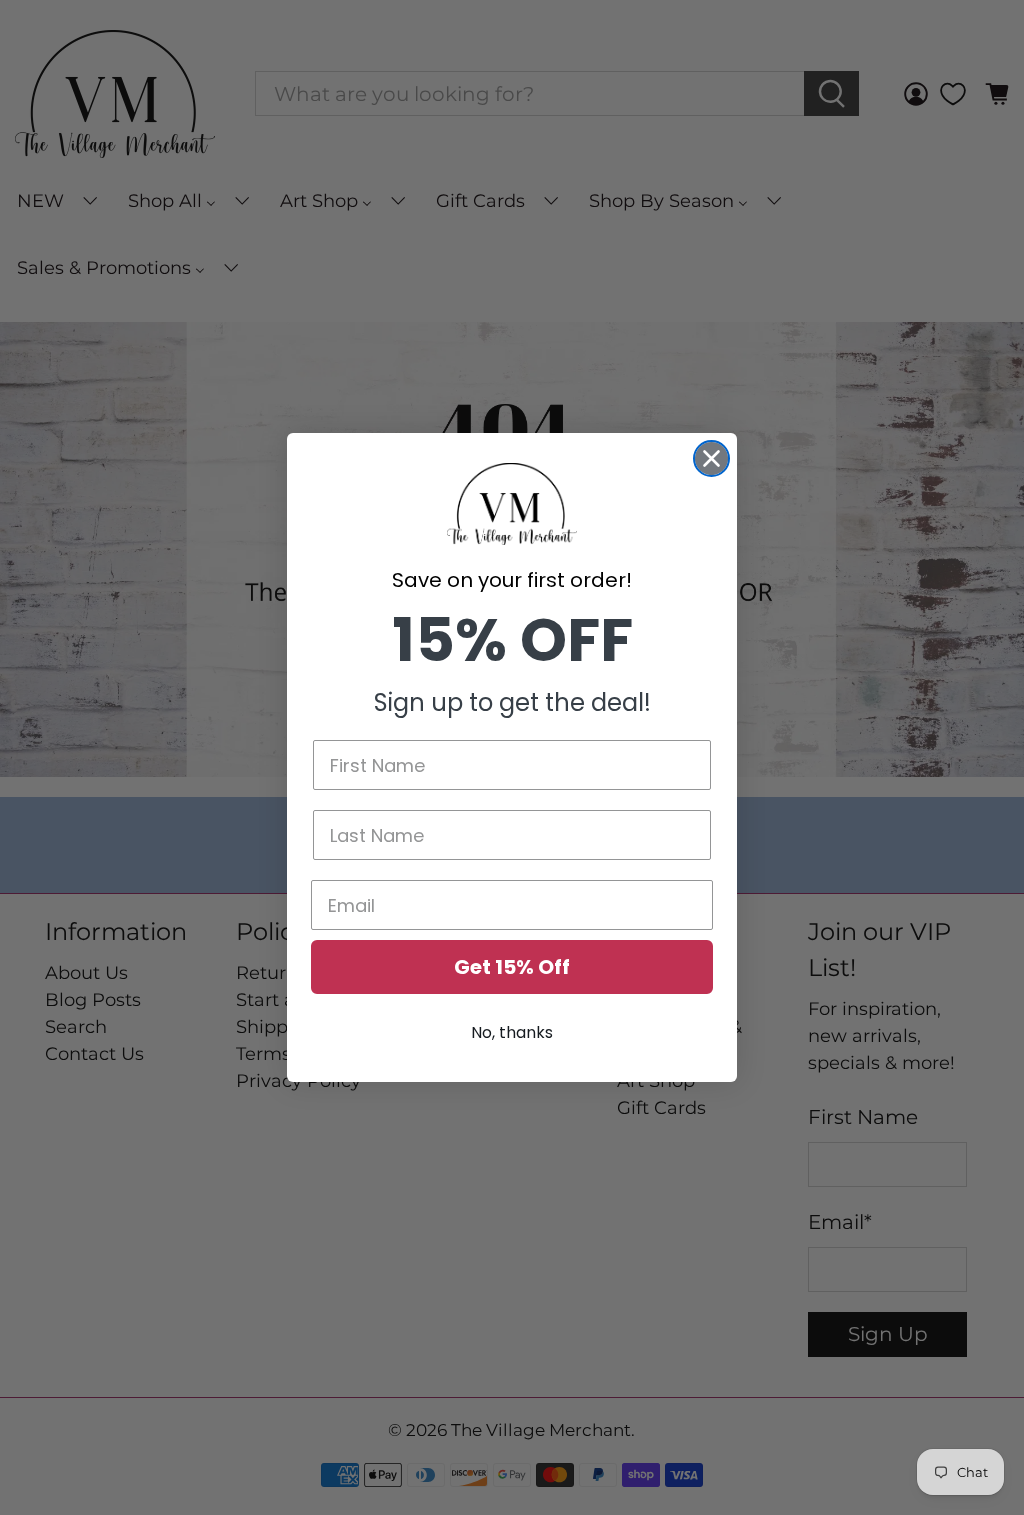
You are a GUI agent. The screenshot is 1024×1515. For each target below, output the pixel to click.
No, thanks (512, 1032)
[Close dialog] (711, 458)
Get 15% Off (512, 967)
